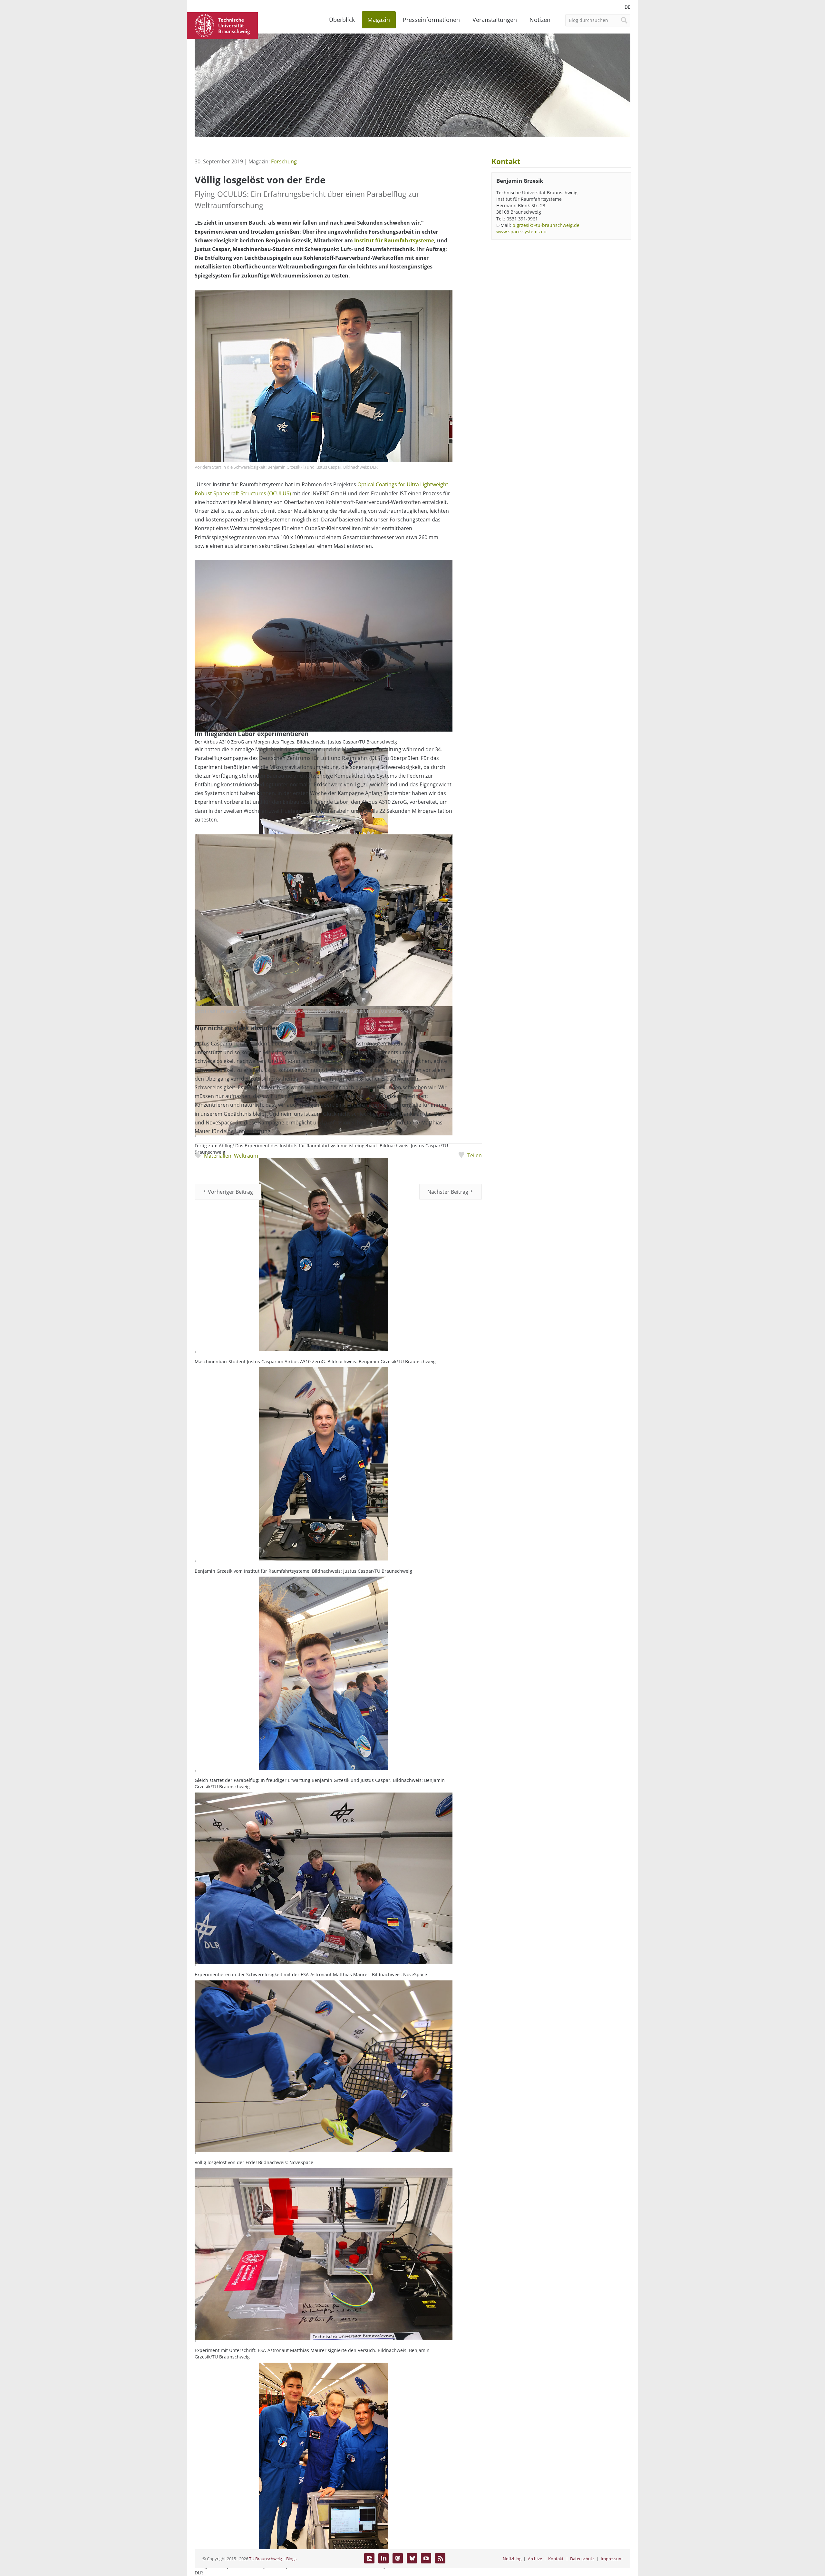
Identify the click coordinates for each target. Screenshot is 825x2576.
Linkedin (383, 2558)
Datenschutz (582, 2559)
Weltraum (246, 1156)
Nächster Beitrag (448, 1192)
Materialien (218, 1156)
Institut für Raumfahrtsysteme (394, 240)
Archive (535, 2559)
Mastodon (398, 2558)
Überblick (342, 20)
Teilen (474, 1155)
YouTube (426, 2558)
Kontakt (556, 2559)
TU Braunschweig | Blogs (273, 2559)
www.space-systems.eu (521, 232)
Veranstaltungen (495, 20)
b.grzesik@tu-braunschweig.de (546, 225)
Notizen (540, 20)
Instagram (369, 2558)
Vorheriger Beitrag (230, 1192)
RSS (440, 2558)
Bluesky (412, 2558)
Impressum (612, 2559)
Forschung (284, 161)
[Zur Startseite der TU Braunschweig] (222, 25)
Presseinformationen (431, 20)
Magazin (379, 20)
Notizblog (512, 2559)
